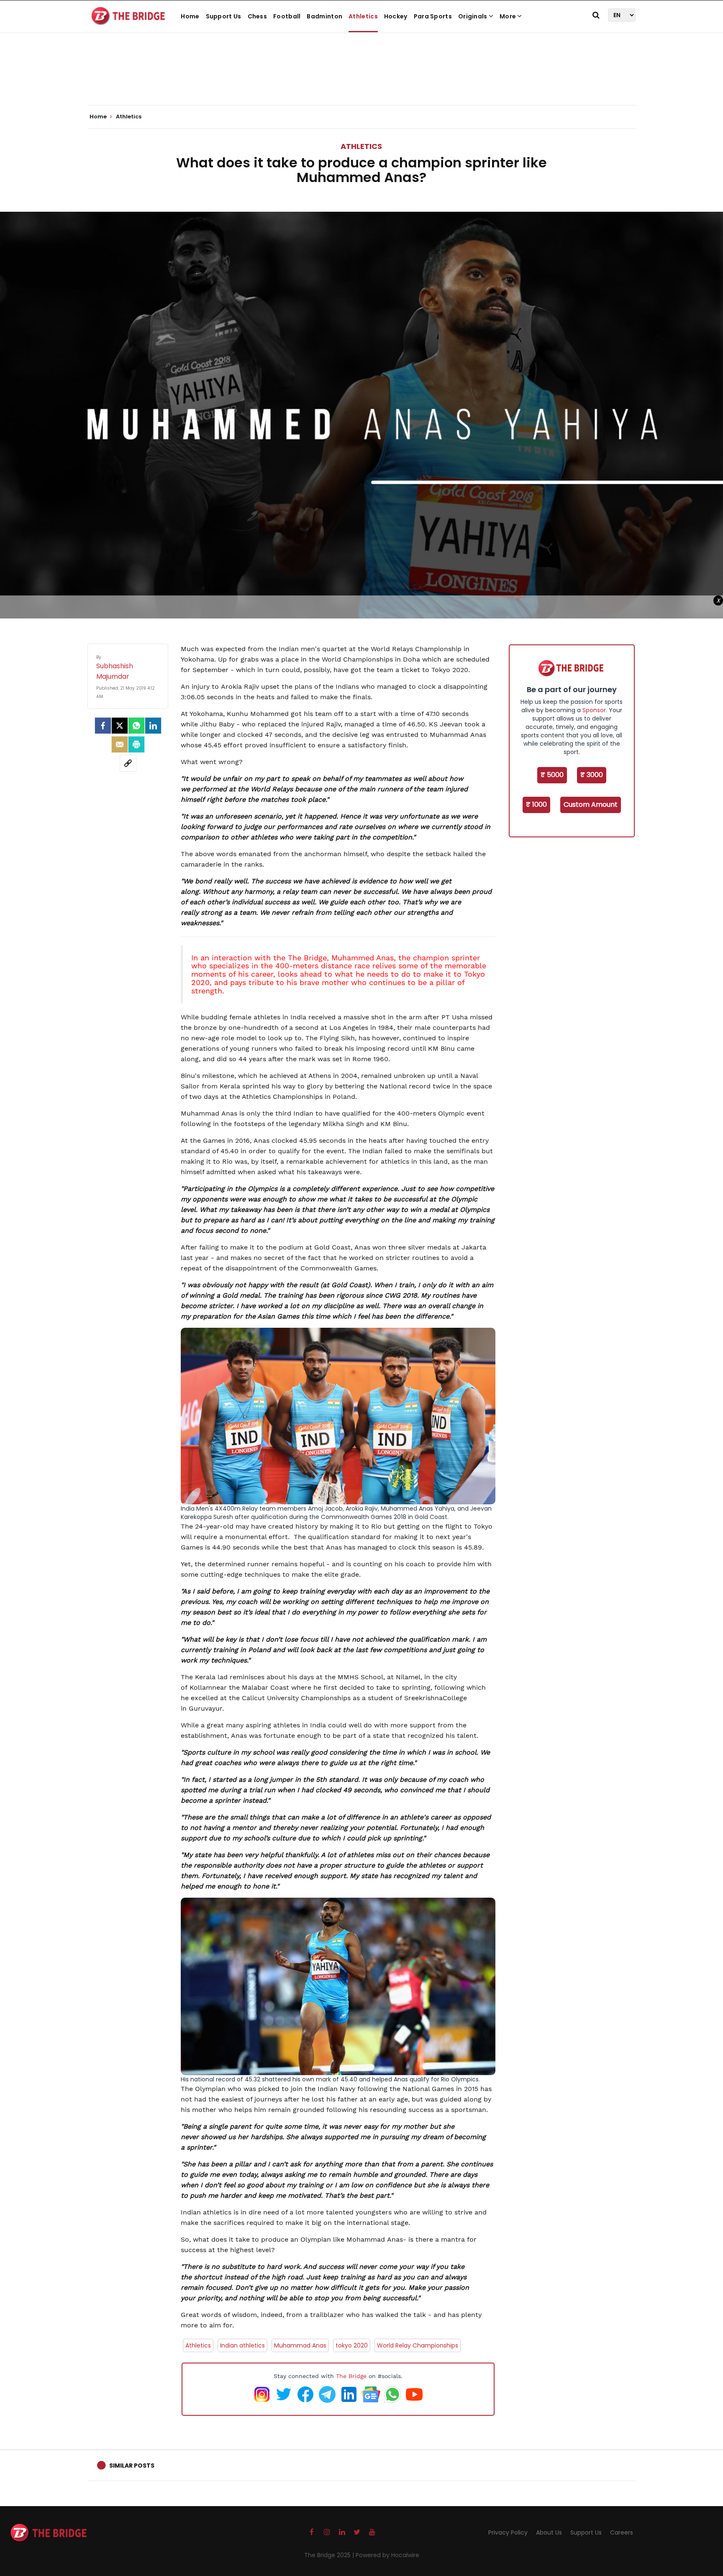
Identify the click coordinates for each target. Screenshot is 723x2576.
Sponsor (594, 710)
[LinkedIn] (153, 726)
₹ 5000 (552, 775)
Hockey (396, 16)
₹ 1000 (536, 804)
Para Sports (433, 16)
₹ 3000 (592, 775)
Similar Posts (132, 2466)
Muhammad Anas (300, 2345)
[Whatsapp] (136, 726)
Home (190, 16)
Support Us (224, 16)
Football (287, 16)
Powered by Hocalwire (387, 2555)
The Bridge (306, 958)
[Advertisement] (361, 80)
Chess (258, 16)
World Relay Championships (418, 2345)
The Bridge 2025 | (330, 2555)
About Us (549, 2532)
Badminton (324, 16)
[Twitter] (120, 726)
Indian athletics (242, 2345)
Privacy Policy (508, 2532)
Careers (622, 2532)
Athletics (363, 16)
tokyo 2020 (352, 2345)
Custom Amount (591, 804)
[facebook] (103, 726)
